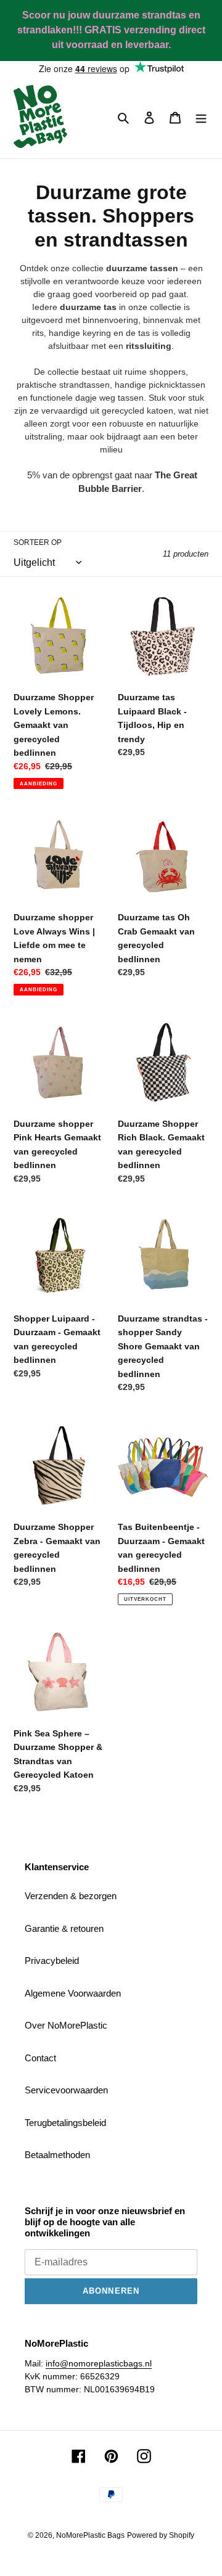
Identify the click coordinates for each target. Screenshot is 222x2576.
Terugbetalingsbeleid (65, 2123)
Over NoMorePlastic (66, 2025)
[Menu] (201, 117)
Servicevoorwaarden (66, 2090)
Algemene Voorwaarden (73, 1993)
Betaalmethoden (57, 2155)
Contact (40, 2058)
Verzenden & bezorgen (71, 1896)
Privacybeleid (52, 1961)
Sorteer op (38, 542)
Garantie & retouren (64, 1928)
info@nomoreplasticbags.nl (99, 2363)
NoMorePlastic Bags (90, 2535)
